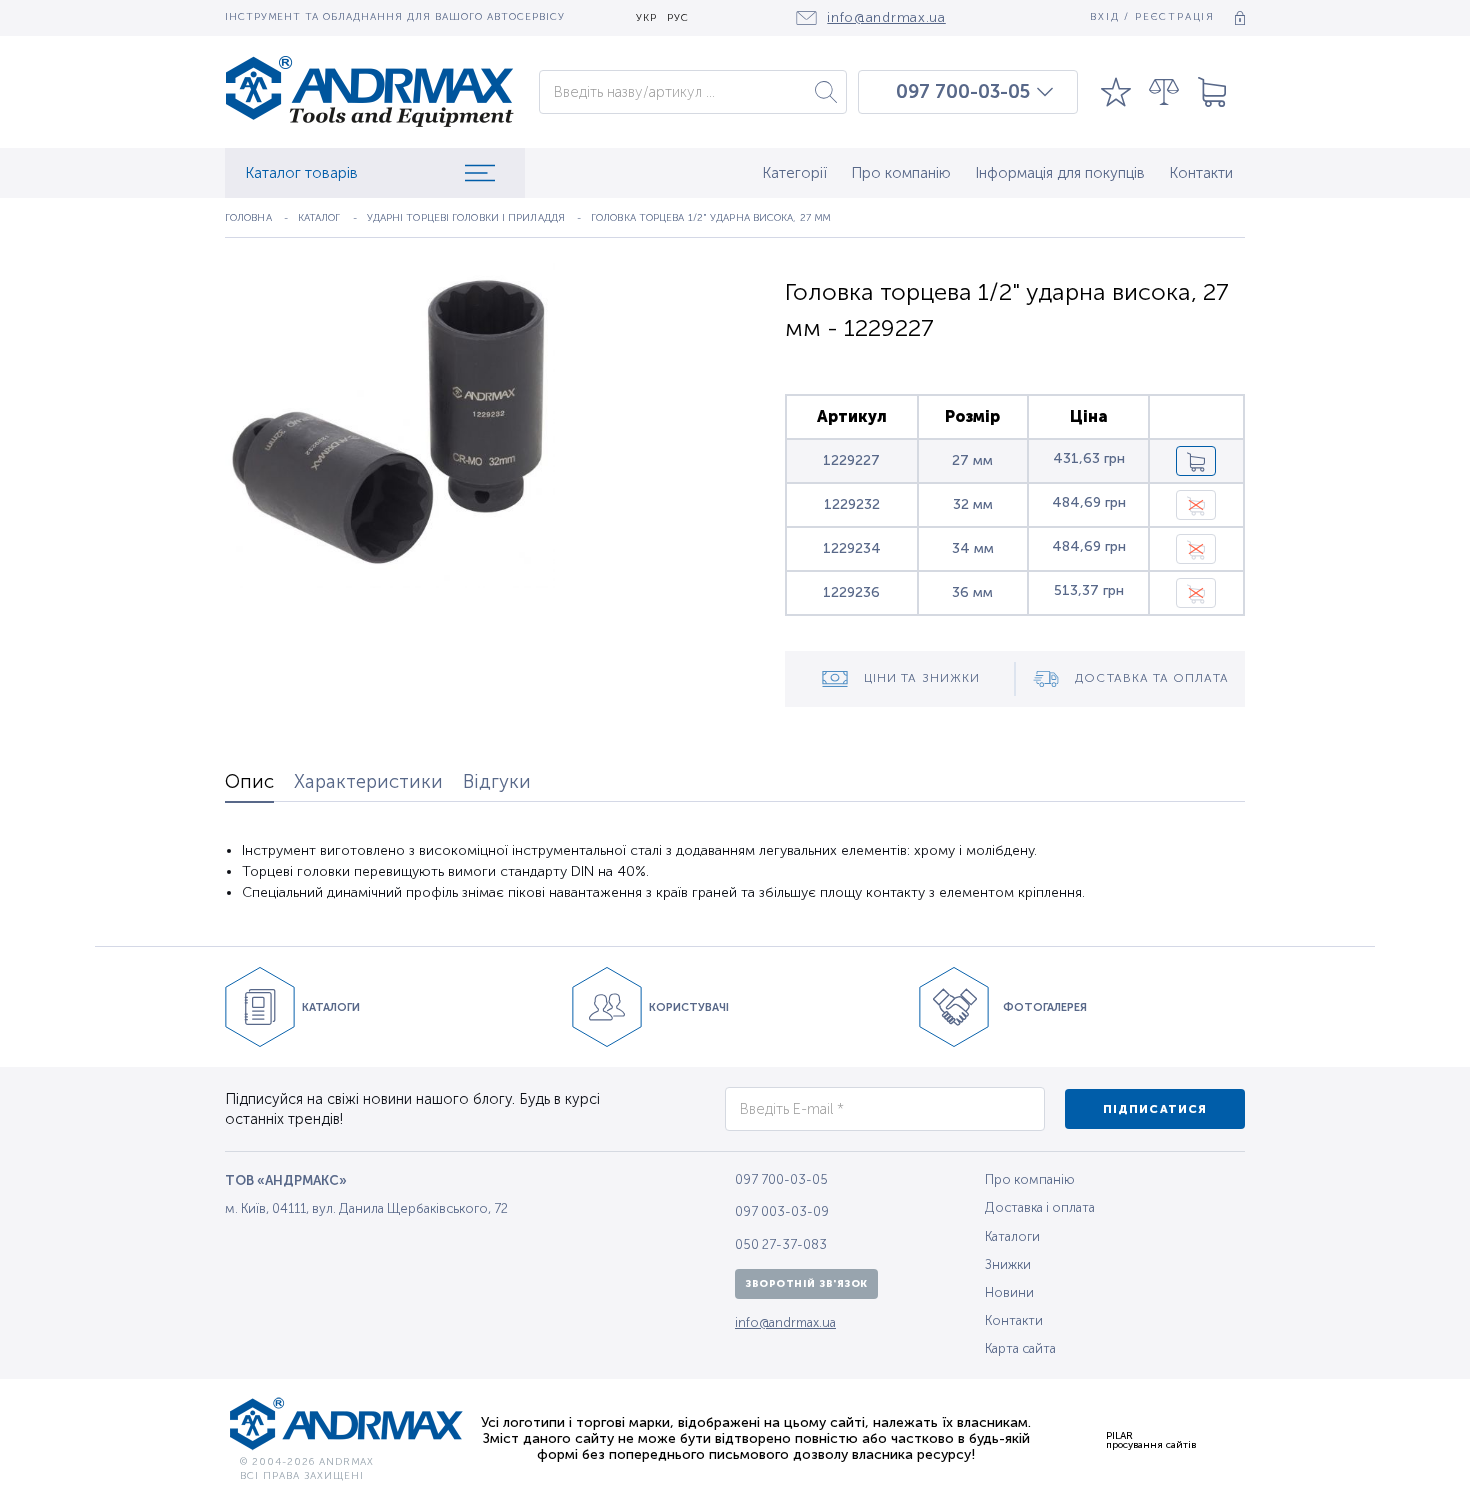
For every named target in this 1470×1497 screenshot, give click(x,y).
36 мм (972, 592)
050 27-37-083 (781, 1244)
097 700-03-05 (963, 92)
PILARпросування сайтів (1151, 1440)
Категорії (794, 173)
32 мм (973, 504)
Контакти (1201, 173)
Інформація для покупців (1060, 173)
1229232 (852, 504)
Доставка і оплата (1040, 1207)
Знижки (1008, 1264)
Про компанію (901, 173)
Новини (1009, 1292)
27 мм (972, 460)
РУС (678, 18)
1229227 (851, 460)
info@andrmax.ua (785, 1322)
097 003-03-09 (782, 1211)
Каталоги (1012, 1236)
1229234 (852, 548)
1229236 (851, 592)
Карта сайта (1020, 1348)
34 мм (973, 548)
